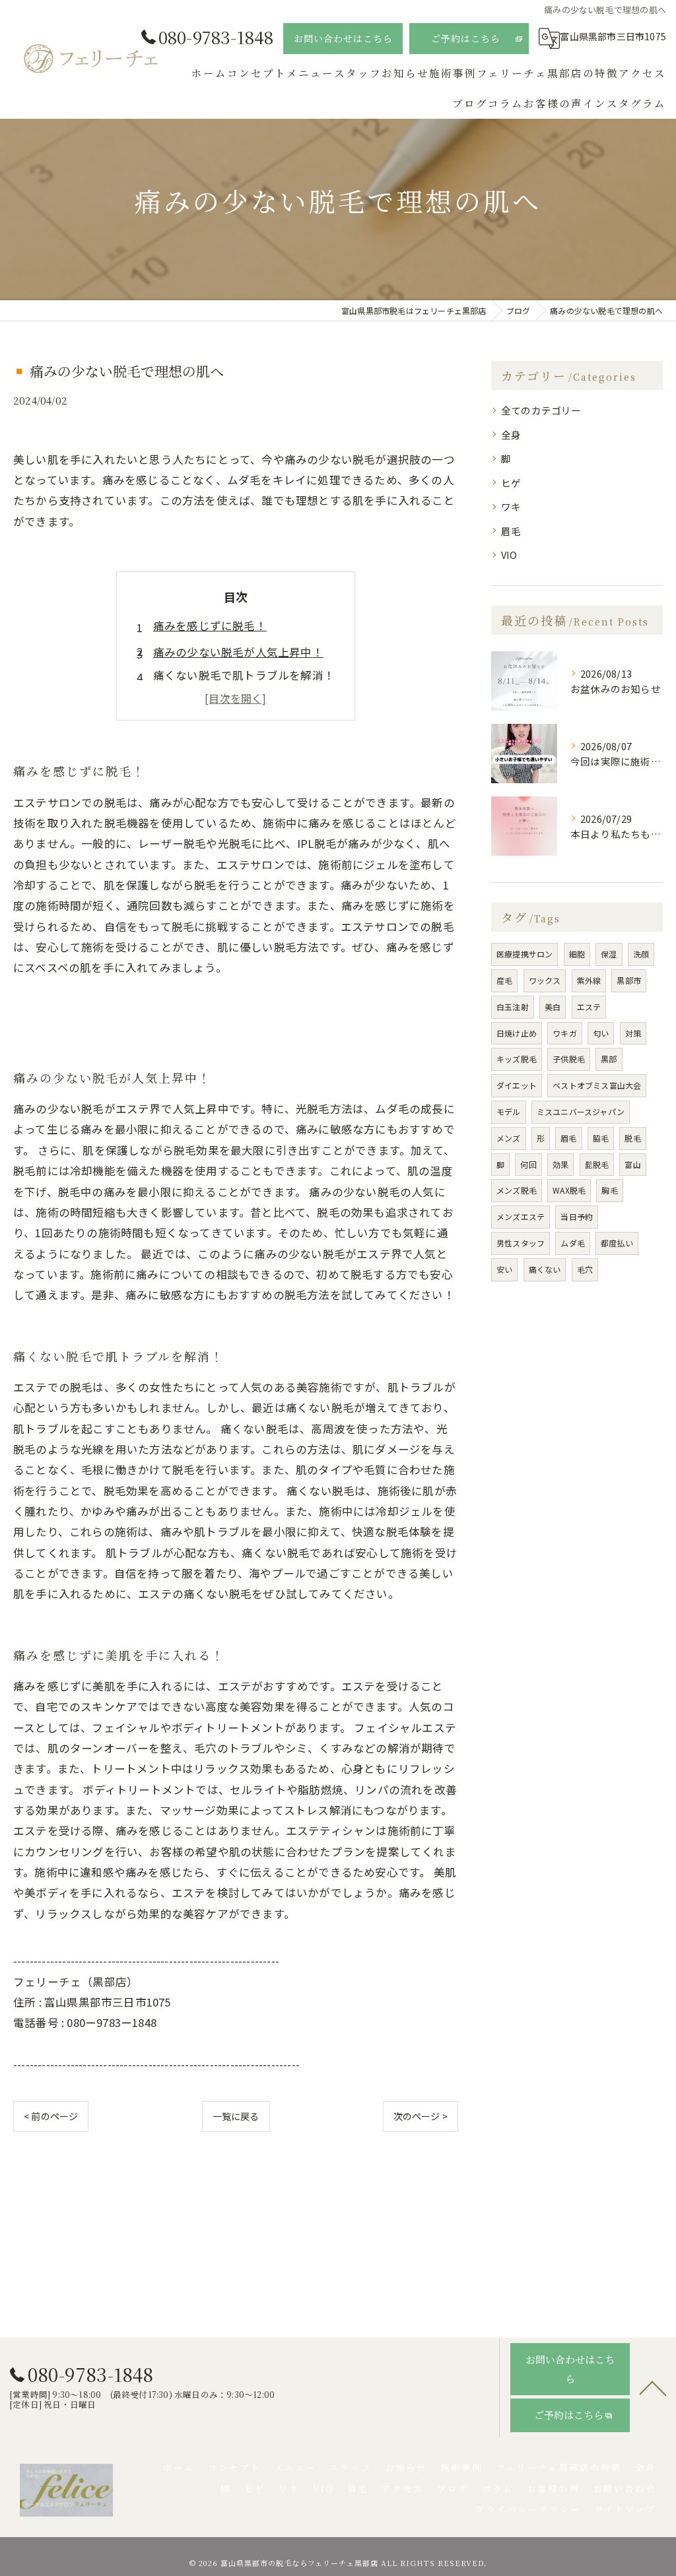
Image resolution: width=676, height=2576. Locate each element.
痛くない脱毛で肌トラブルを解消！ (244, 675)
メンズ (509, 1138)
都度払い (617, 1243)
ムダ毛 (573, 1243)
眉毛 (511, 531)
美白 (553, 1007)
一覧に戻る (236, 2116)
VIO (509, 555)
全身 (511, 435)
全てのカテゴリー (541, 410)
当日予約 (577, 1216)
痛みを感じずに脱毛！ (210, 626)
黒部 (609, 1059)
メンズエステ (521, 1216)
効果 (560, 1164)
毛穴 (585, 1269)
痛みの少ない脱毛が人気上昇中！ (238, 652)
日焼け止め (517, 1033)
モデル (509, 1111)
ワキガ (565, 1033)
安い (504, 1269)
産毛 (504, 980)
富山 (632, 1164)
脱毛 (632, 1138)
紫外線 (589, 980)
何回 (528, 1164)
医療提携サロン (524, 954)
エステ (589, 1007)
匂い (601, 1033)
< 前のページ (51, 2116)
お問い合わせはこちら (343, 38)
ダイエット (517, 1085)
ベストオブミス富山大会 (597, 1085)
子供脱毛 (569, 1059)
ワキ (511, 506)
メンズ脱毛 (517, 1190)
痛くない (545, 1269)
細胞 (577, 954)
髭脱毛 (597, 1164)
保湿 (609, 954)
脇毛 (601, 1138)
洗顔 (641, 954)
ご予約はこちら (466, 38)
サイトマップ (625, 2509)
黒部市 (629, 980)
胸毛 (609, 1190)
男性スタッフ (521, 1243)
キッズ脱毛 (517, 1059)
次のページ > (421, 2116)
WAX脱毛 (569, 1190)
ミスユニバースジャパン (581, 1111)
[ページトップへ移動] (653, 2387)
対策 (633, 1033)
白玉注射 (513, 1007)
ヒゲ (511, 483)
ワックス (545, 980)
